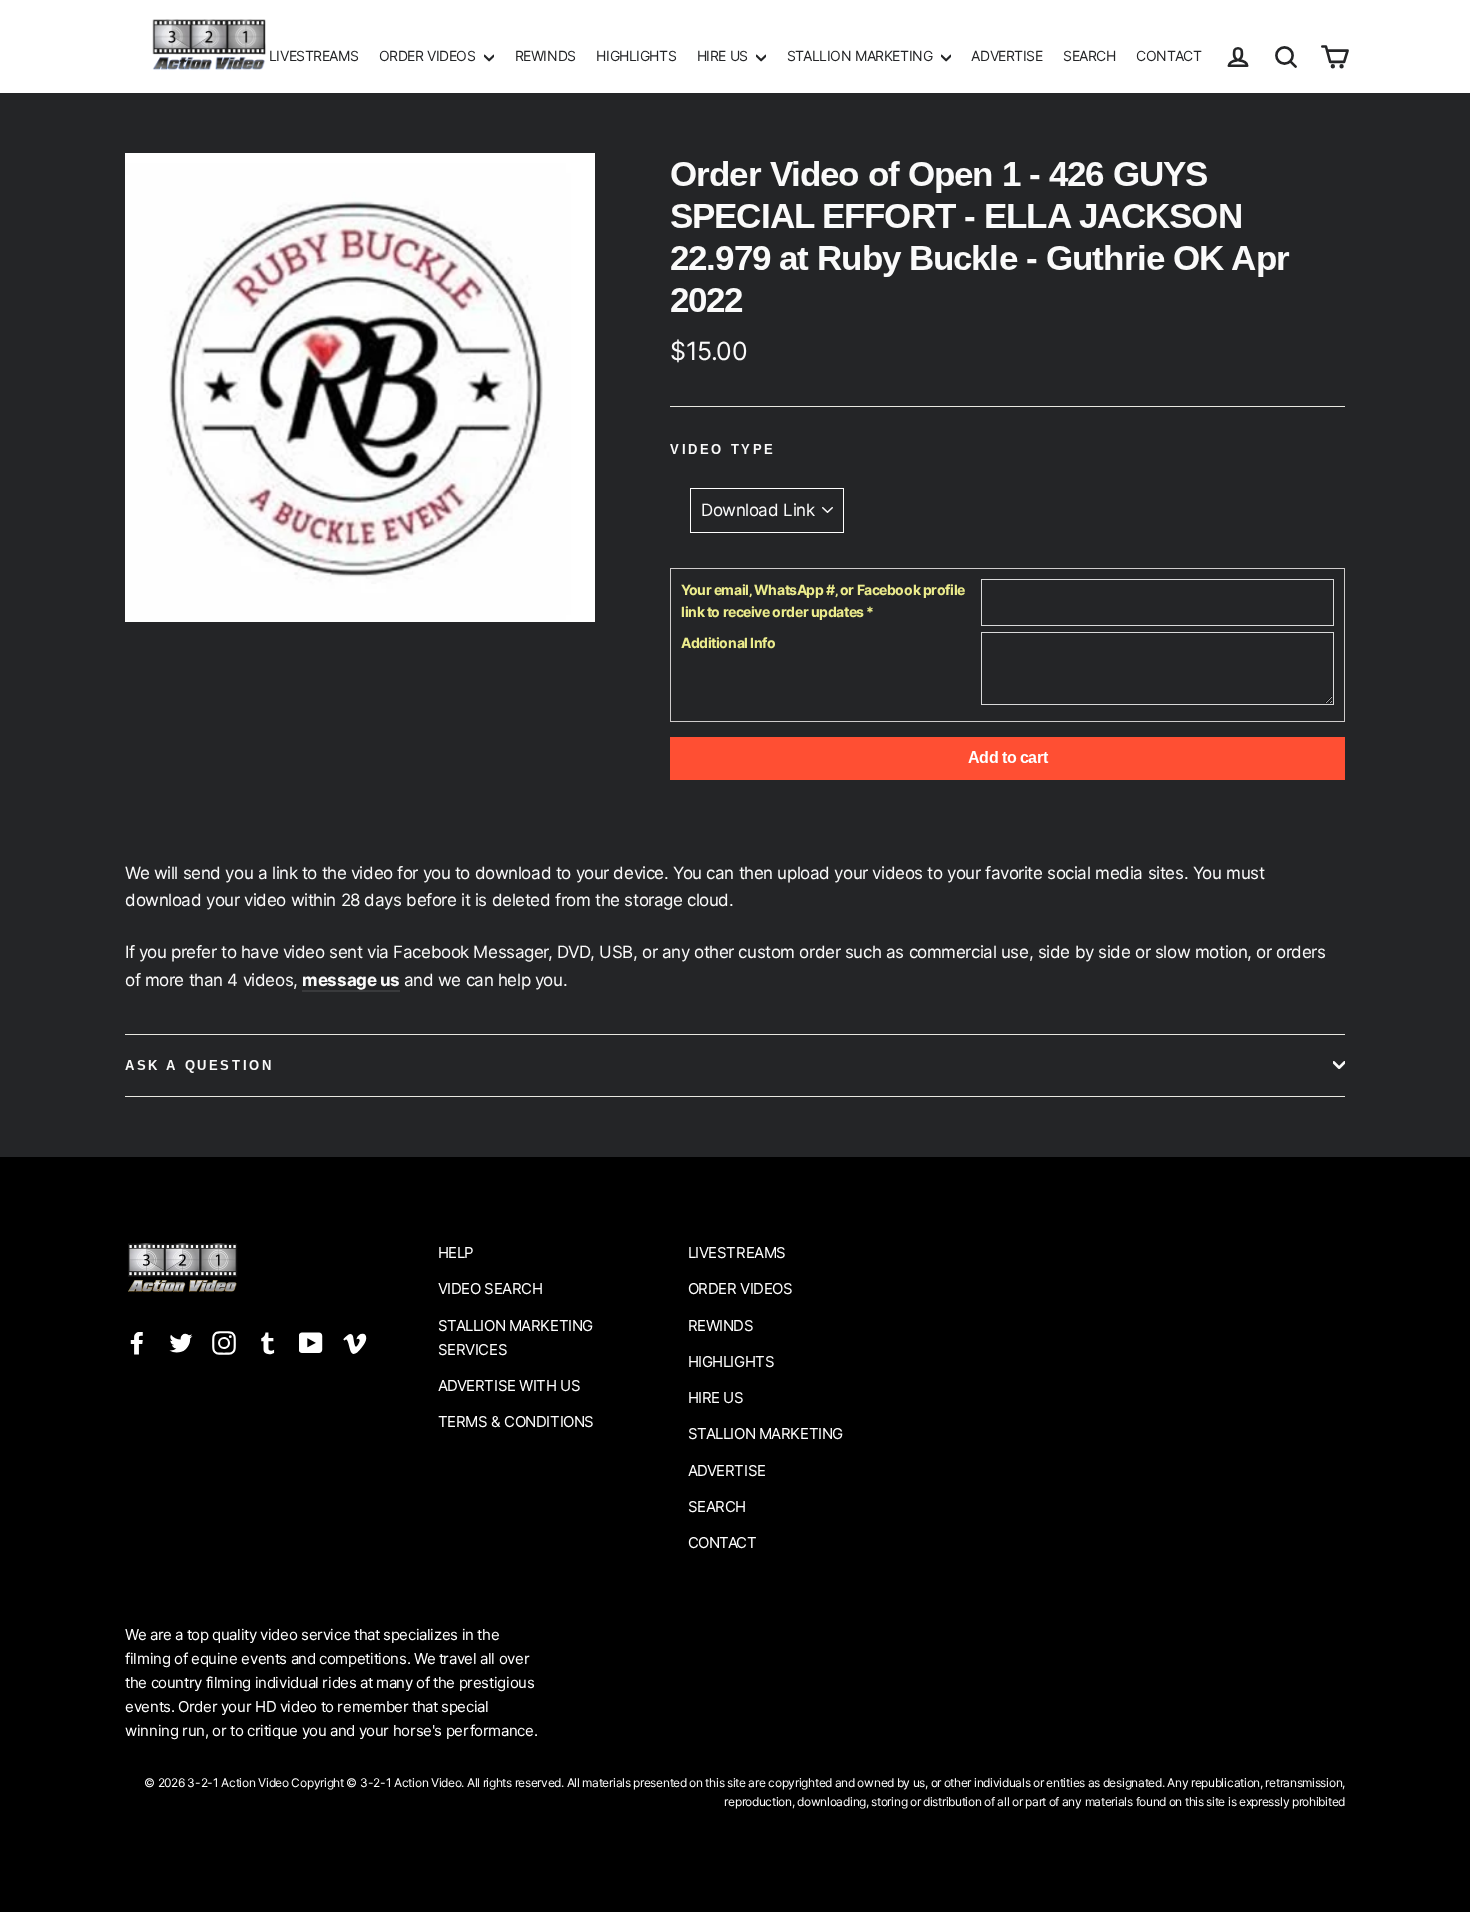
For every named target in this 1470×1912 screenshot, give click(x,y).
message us (351, 980)
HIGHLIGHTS (636, 55)
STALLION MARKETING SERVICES (515, 1337)
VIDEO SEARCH (490, 1288)
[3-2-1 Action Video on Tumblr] (268, 1342)
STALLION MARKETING (861, 55)
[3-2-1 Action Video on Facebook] (137, 1342)
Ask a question (199, 1065)
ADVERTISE (1006, 55)
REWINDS (545, 55)
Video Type (723, 449)
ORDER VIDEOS (429, 55)
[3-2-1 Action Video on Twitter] (181, 1342)
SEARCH (1089, 55)
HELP (456, 1252)
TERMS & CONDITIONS (516, 1421)
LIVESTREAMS (313, 55)
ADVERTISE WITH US (509, 1385)
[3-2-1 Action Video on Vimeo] (355, 1342)
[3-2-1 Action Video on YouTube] (311, 1342)
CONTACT (1168, 55)
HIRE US (724, 55)
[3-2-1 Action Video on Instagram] (224, 1342)
